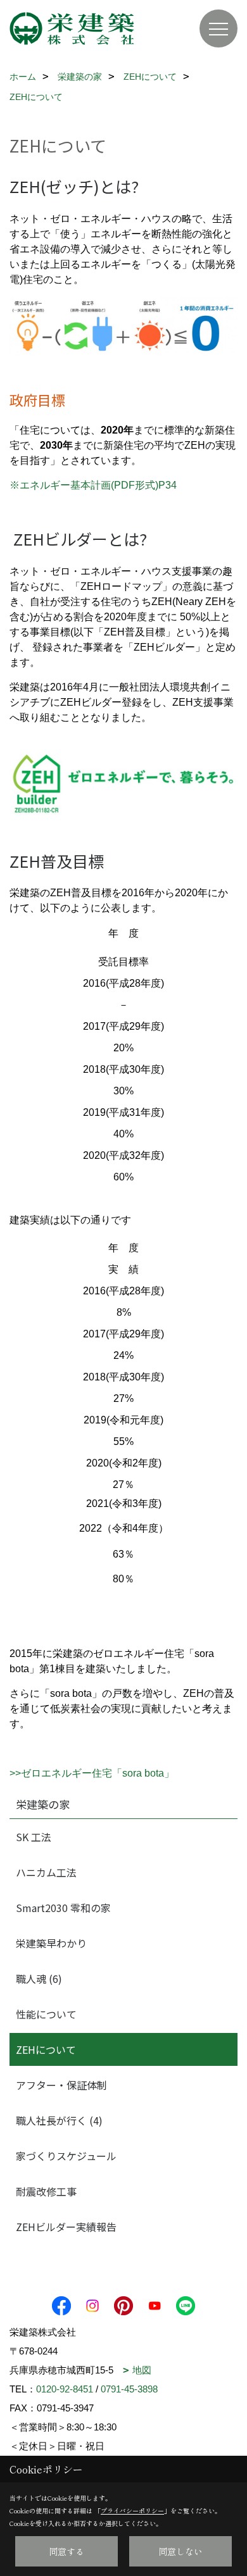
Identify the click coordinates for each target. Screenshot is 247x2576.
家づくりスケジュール (66, 2156)
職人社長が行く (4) (59, 2120)
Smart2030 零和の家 (63, 1908)
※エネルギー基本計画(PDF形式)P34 (93, 485)
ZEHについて (46, 2049)
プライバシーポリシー (132, 2510)
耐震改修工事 (46, 2191)
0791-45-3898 (129, 2389)
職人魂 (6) (39, 1979)
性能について (46, 2014)
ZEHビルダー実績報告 (66, 2227)
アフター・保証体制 (61, 2085)
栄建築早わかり (51, 1943)
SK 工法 (34, 1837)
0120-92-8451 (65, 2389)
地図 (142, 2370)
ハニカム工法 (46, 1872)
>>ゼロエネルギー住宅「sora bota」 (92, 1773)
